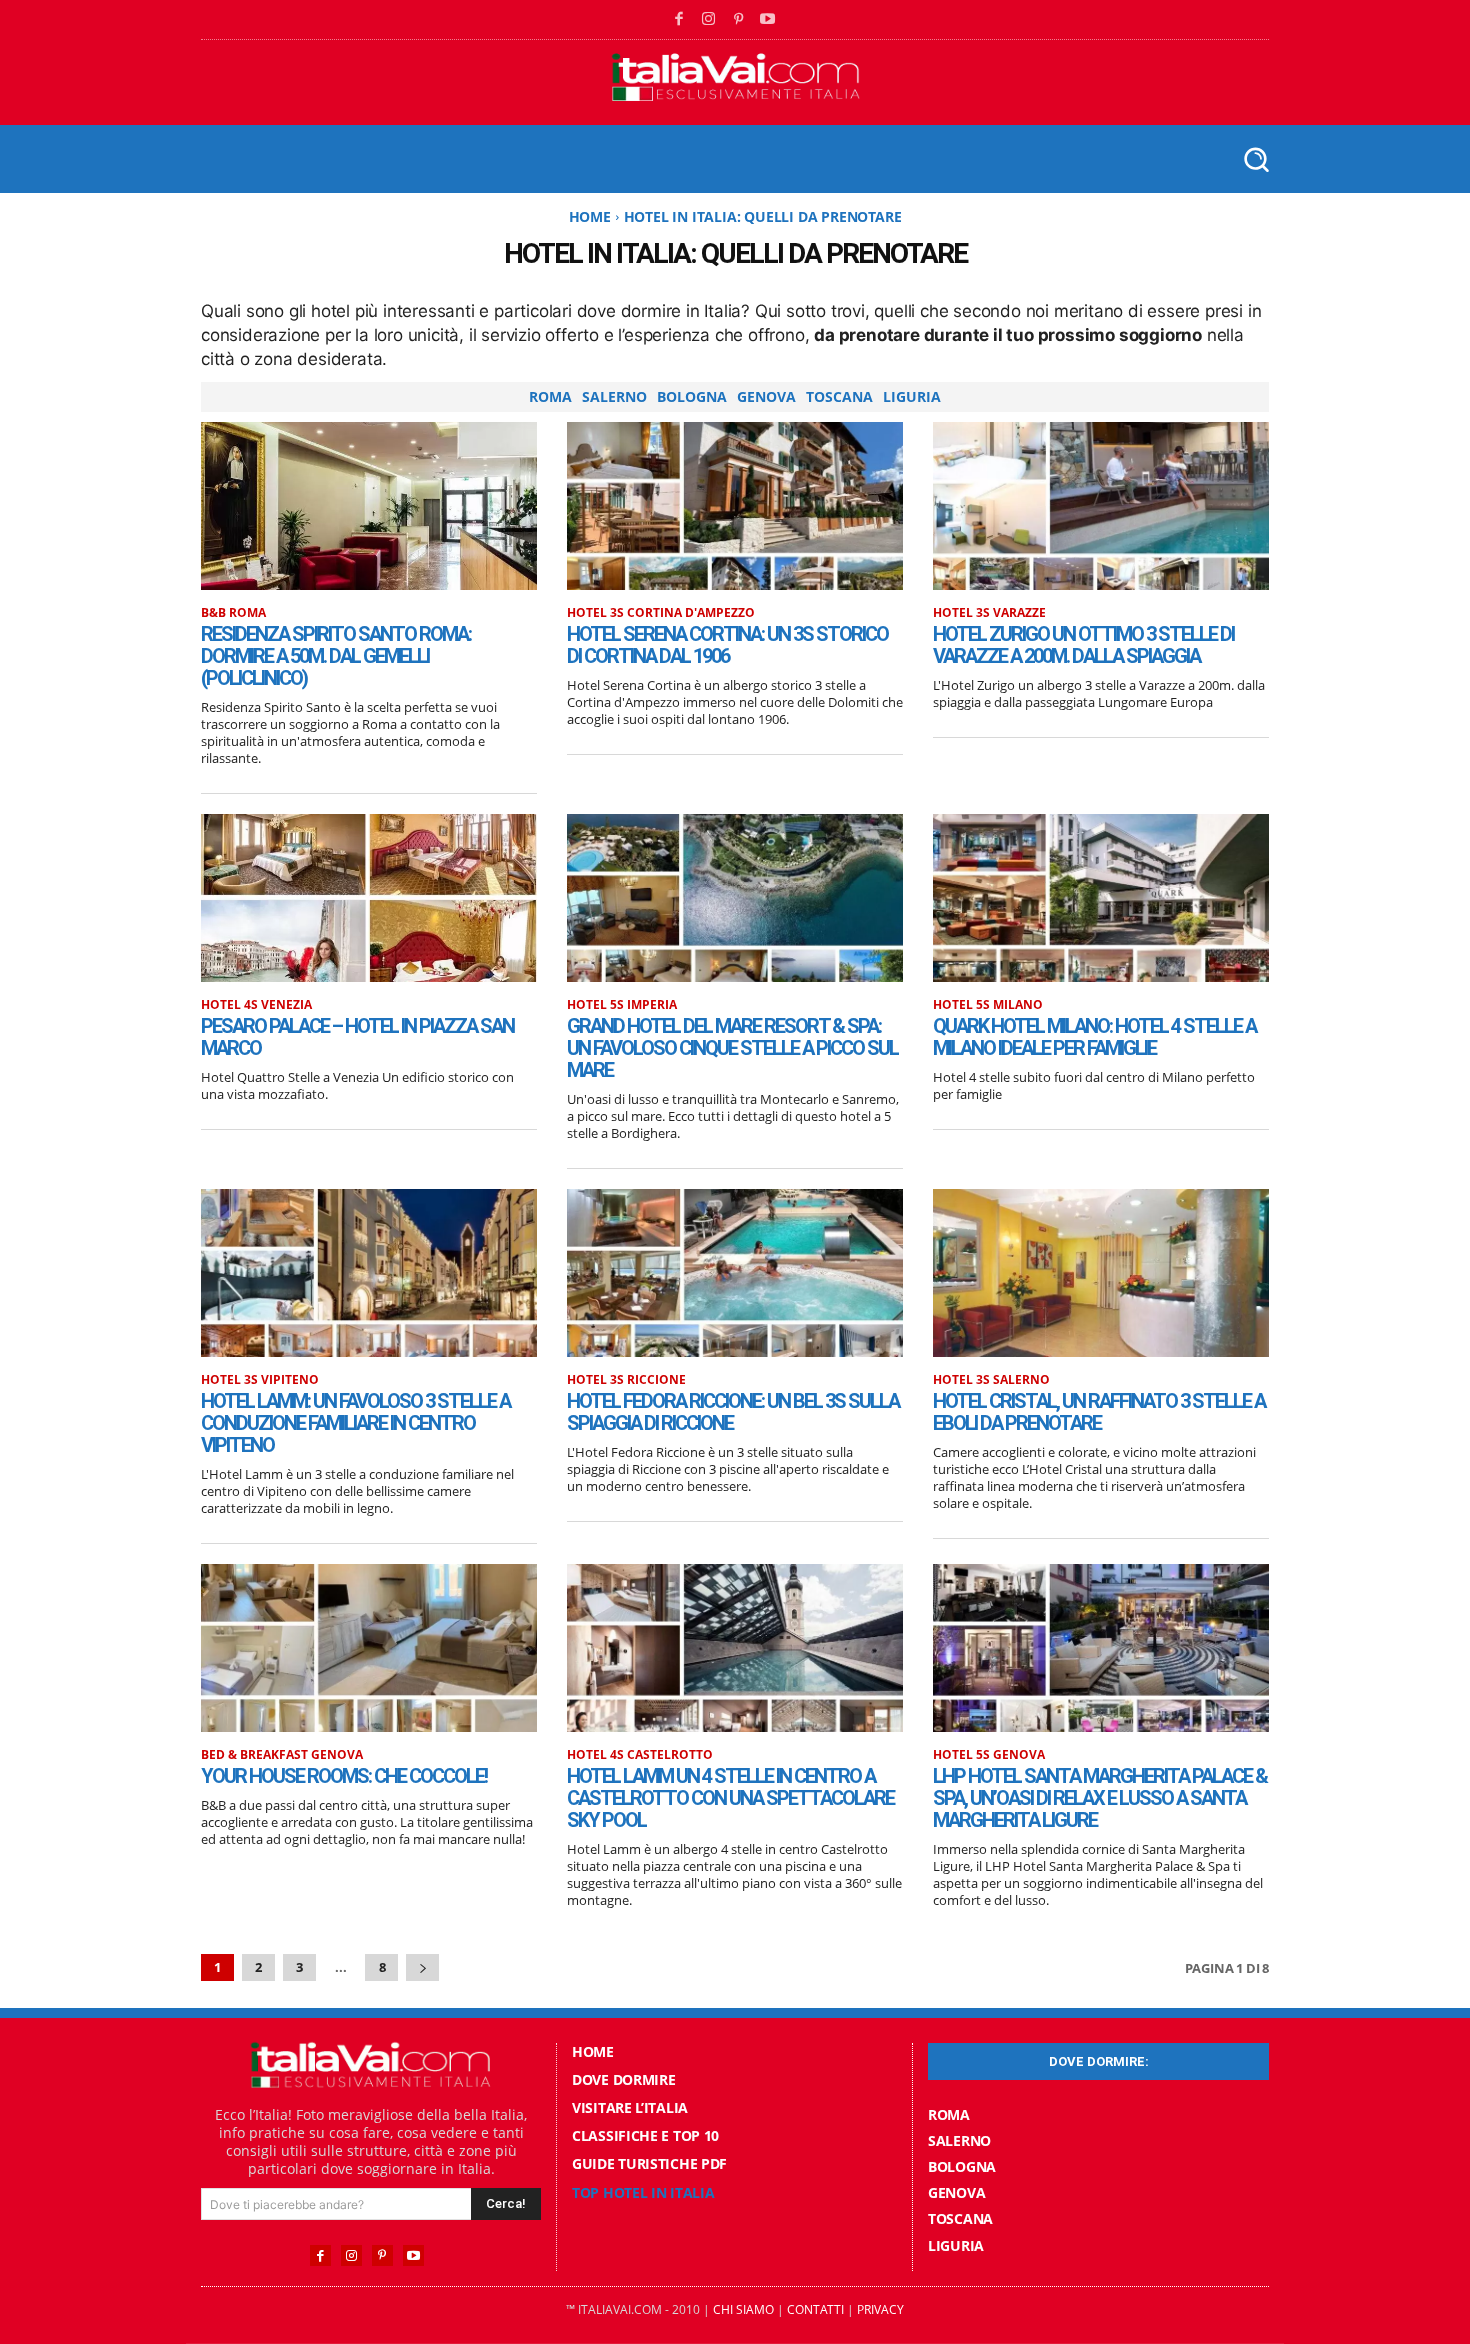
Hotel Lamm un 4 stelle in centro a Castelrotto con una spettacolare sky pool (730, 1798)
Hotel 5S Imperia (622, 1005)
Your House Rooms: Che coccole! (344, 1776)
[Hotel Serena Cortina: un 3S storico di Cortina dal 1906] (735, 506)
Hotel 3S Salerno (991, 1380)
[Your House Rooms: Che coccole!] (369, 1648)
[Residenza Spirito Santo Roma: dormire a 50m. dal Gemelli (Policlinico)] (369, 506)
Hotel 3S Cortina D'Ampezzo (661, 613)
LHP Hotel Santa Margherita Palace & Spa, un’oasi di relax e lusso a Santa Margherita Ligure (1100, 1798)
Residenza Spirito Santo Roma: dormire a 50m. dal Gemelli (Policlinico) (336, 656)
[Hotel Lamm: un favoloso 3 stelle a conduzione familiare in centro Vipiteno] (369, 1273)
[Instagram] (709, 20)
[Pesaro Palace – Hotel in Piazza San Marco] (369, 898)
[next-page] (422, 1967)
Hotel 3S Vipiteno (260, 1380)
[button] (1255, 158)
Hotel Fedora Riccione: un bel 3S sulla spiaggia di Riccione (733, 1412)
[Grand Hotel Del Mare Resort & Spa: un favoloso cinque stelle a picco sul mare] (735, 898)
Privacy (880, 2309)
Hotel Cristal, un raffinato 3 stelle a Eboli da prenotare (1099, 1412)
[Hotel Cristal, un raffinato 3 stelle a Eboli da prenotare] (1101, 1273)
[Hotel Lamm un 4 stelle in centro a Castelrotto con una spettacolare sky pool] (735, 1648)
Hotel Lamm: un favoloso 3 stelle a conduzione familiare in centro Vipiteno (355, 1423)
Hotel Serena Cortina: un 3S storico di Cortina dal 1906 (727, 645)
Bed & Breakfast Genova (282, 1755)
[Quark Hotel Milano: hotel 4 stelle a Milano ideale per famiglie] (1101, 898)
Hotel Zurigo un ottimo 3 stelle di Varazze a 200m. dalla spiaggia (1083, 645)
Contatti (815, 2309)
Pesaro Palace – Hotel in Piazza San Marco (357, 1037)
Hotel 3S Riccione (626, 1380)
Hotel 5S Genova (989, 1755)
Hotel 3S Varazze (989, 613)
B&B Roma (233, 613)
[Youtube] (768, 20)
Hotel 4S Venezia (256, 1005)
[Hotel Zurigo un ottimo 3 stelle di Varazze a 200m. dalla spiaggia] (1101, 506)
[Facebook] (680, 20)
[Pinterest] (739, 20)
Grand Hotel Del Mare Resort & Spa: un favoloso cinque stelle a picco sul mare (732, 1048)
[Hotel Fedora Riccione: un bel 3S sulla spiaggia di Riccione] (735, 1273)
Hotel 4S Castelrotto (640, 1755)
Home (590, 216)
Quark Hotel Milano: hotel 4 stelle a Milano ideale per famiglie (1094, 1037)
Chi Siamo (743, 2309)
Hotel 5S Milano (988, 1005)
